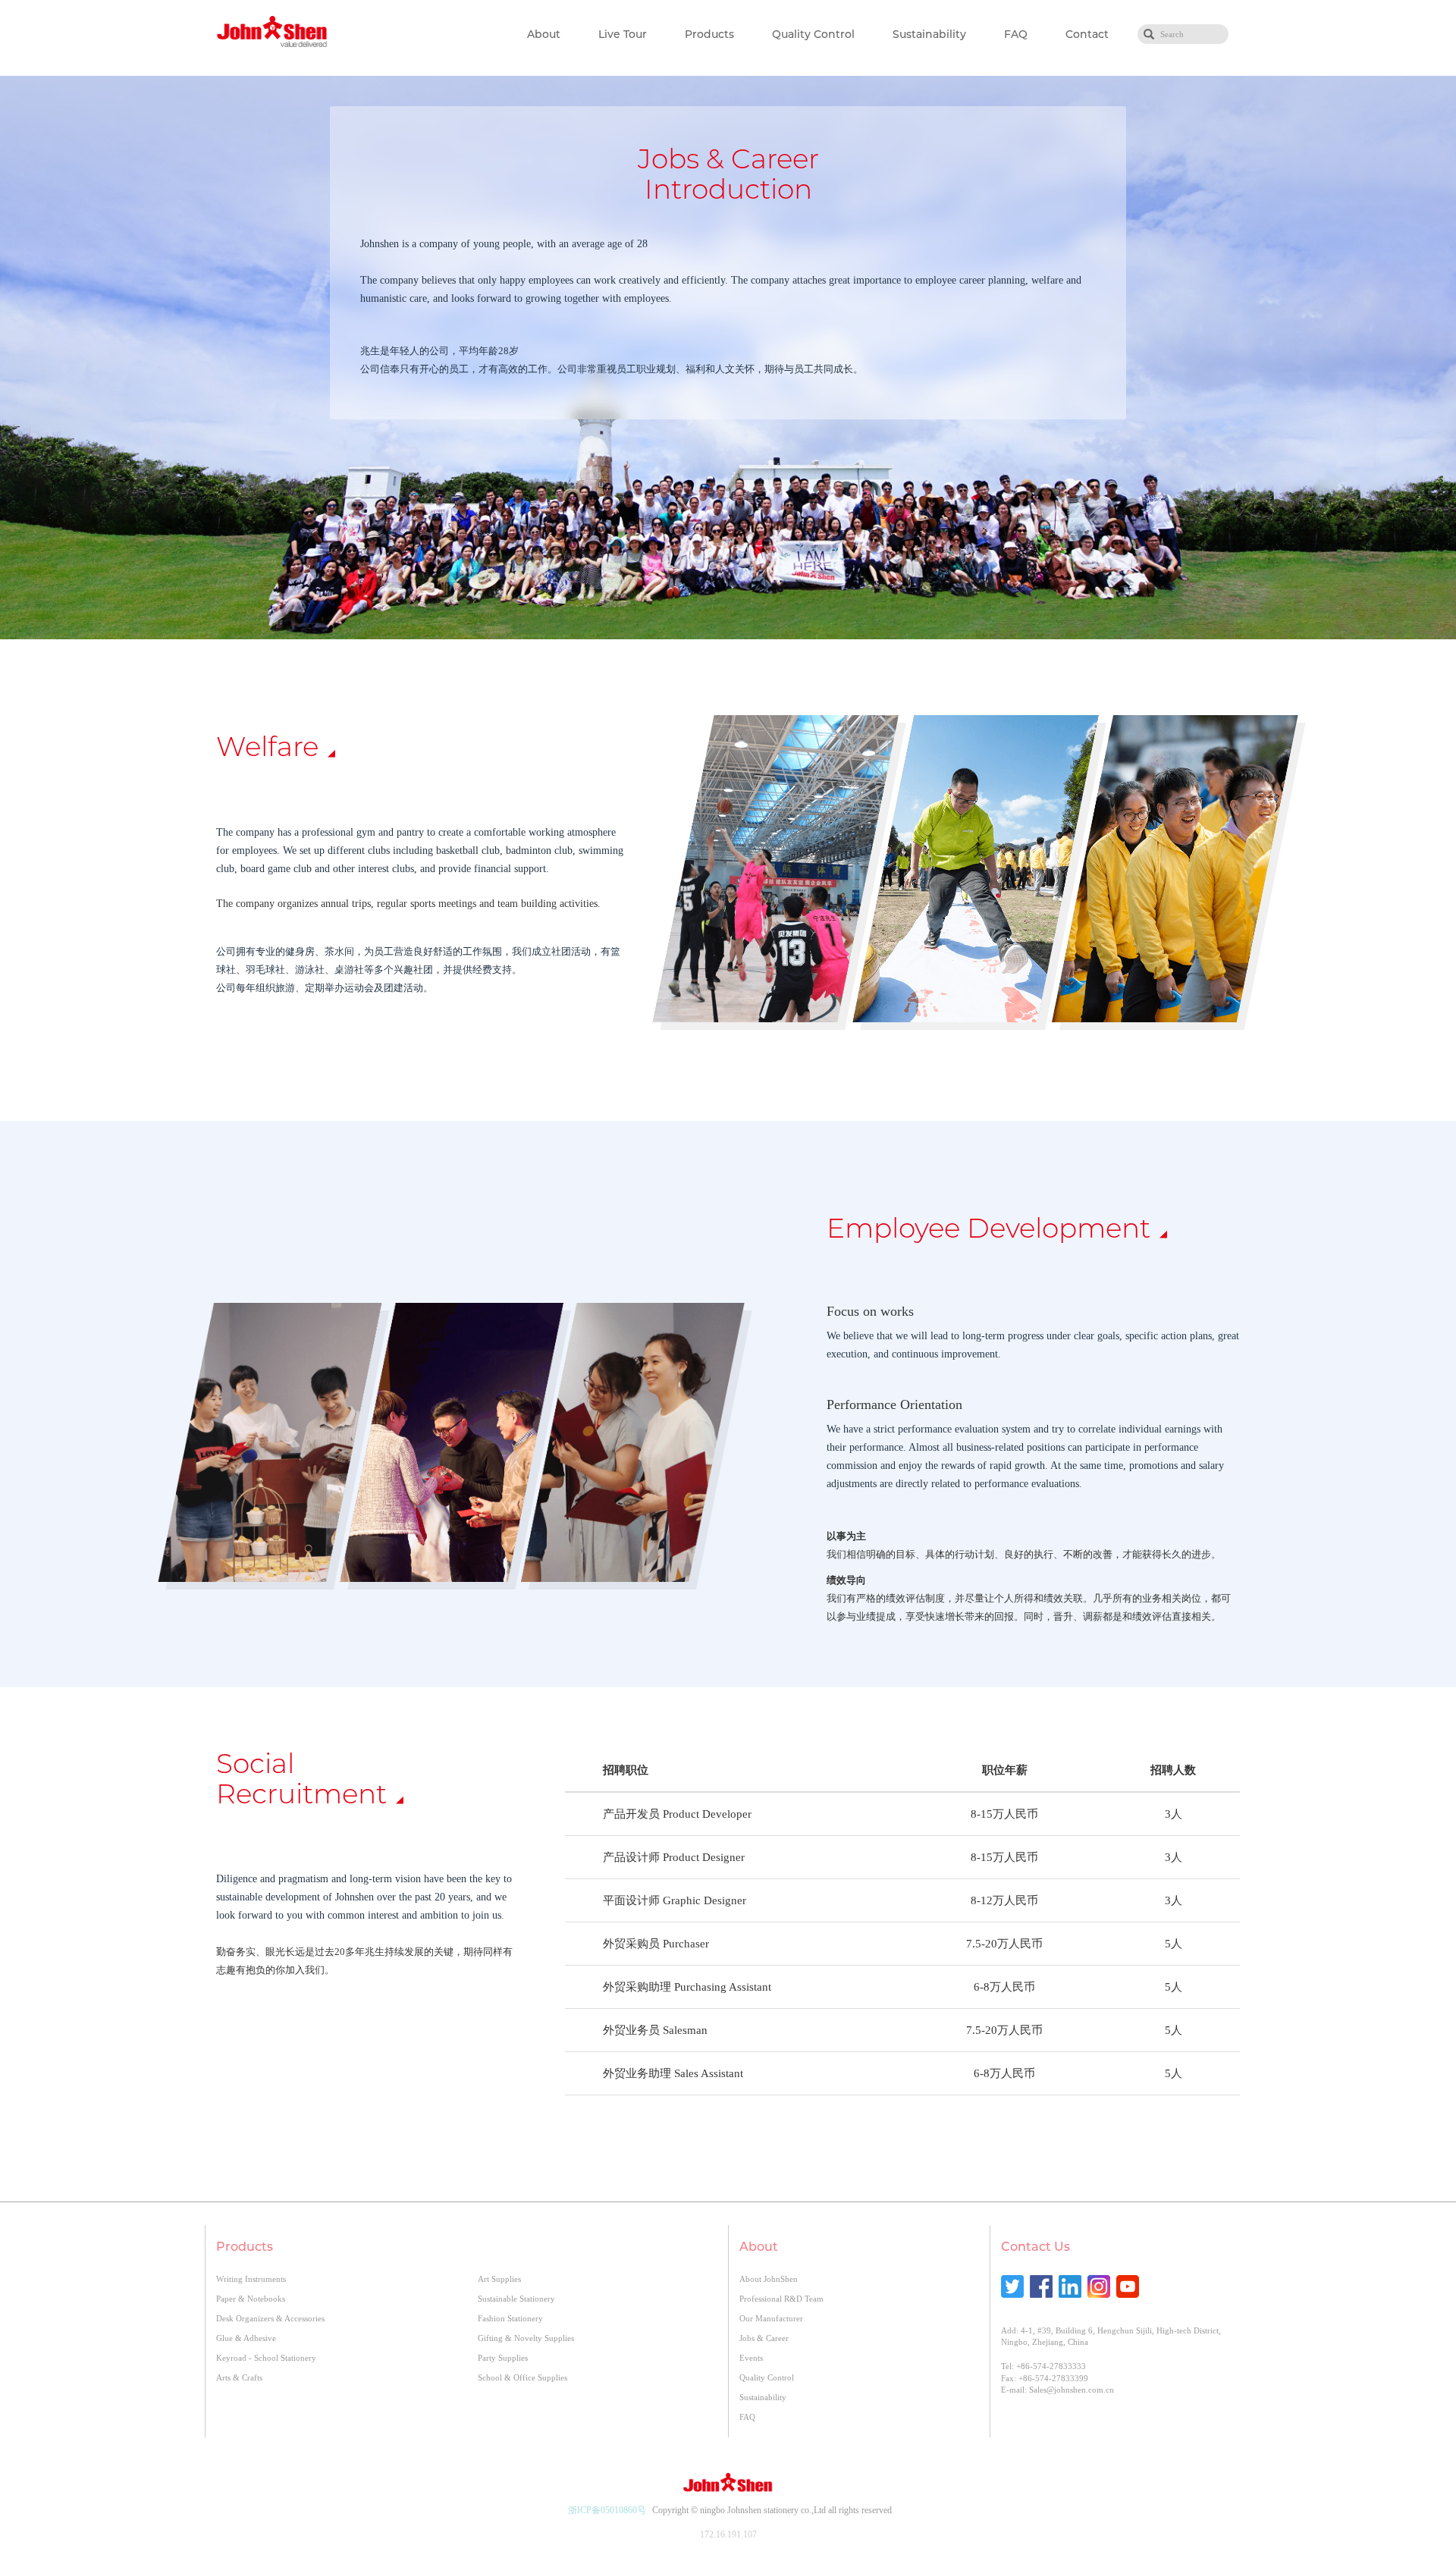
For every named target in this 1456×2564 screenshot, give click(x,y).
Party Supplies (503, 2358)
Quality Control (813, 34)
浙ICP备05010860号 (607, 2510)
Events (751, 2358)
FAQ (1016, 34)
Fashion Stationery (510, 2318)
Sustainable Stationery (516, 2299)
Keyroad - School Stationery (266, 2358)
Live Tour (623, 34)
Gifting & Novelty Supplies (526, 2338)
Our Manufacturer (771, 2318)
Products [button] (709, 34)
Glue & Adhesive (246, 2338)
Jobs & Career (764, 2338)
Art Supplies (499, 2279)
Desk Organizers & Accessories (270, 2318)
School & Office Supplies (522, 2377)
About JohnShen (769, 2279)
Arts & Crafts (239, 2377)
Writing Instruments (251, 2279)
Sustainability (929, 34)
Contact (1087, 34)
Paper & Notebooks (251, 2299)
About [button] (544, 34)
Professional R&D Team (781, 2299)
